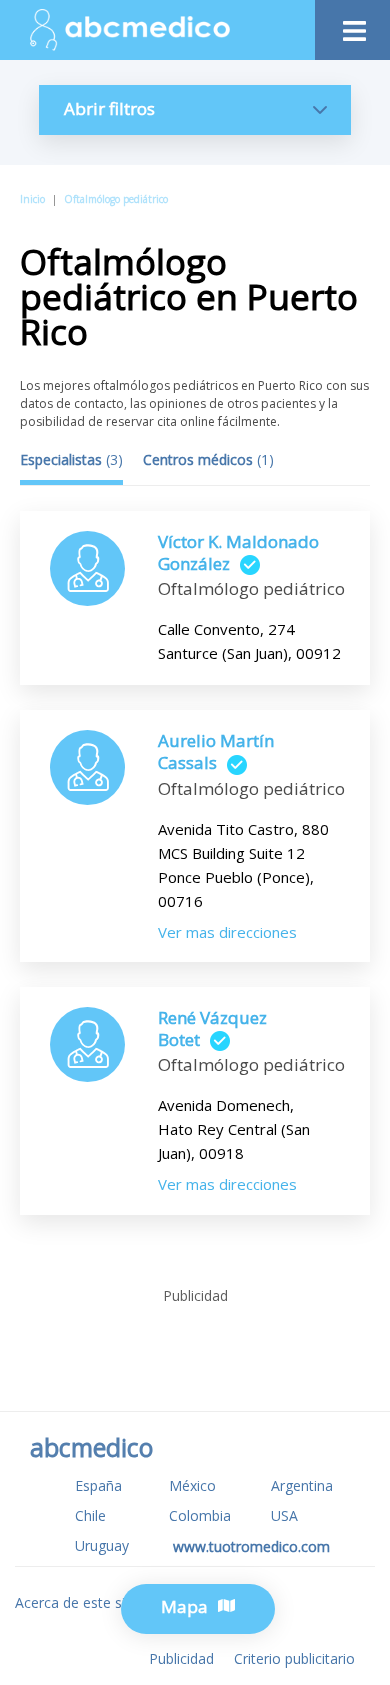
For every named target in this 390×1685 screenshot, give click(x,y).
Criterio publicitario (294, 1658)
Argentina (302, 1485)
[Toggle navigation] (352, 25)
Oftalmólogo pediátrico (116, 199)
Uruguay (102, 1545)
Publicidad (181, 1658)
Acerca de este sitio (78, 1602)
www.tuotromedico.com (251, 1546)
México (192, 1485)
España (98, 1485)
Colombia (200, 1515)
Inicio (32, 199)
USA (284, 1515)
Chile (90, 1515)
